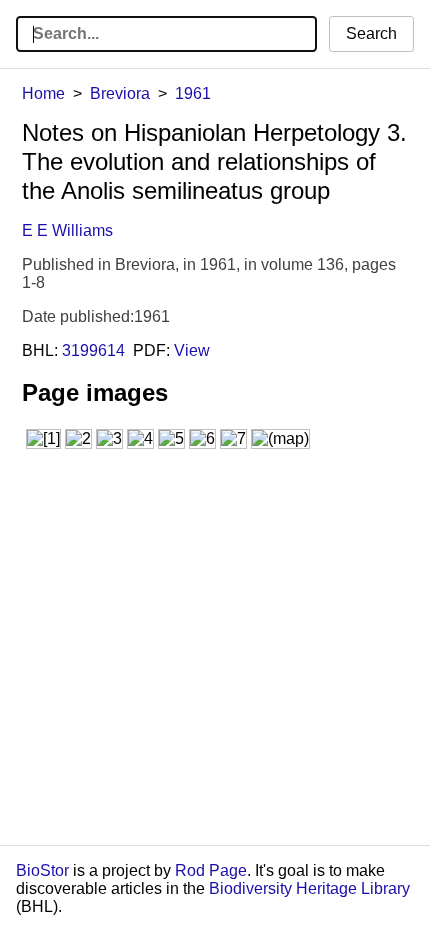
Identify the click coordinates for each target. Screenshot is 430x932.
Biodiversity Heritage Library (309, 888)
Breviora (120, 93)
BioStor (42, 870)
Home (43, 93)
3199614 (93, 350)
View (192, 350)
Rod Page (211, 870)
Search (371, 33)
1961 (193, 93)
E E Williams (67, 230)
